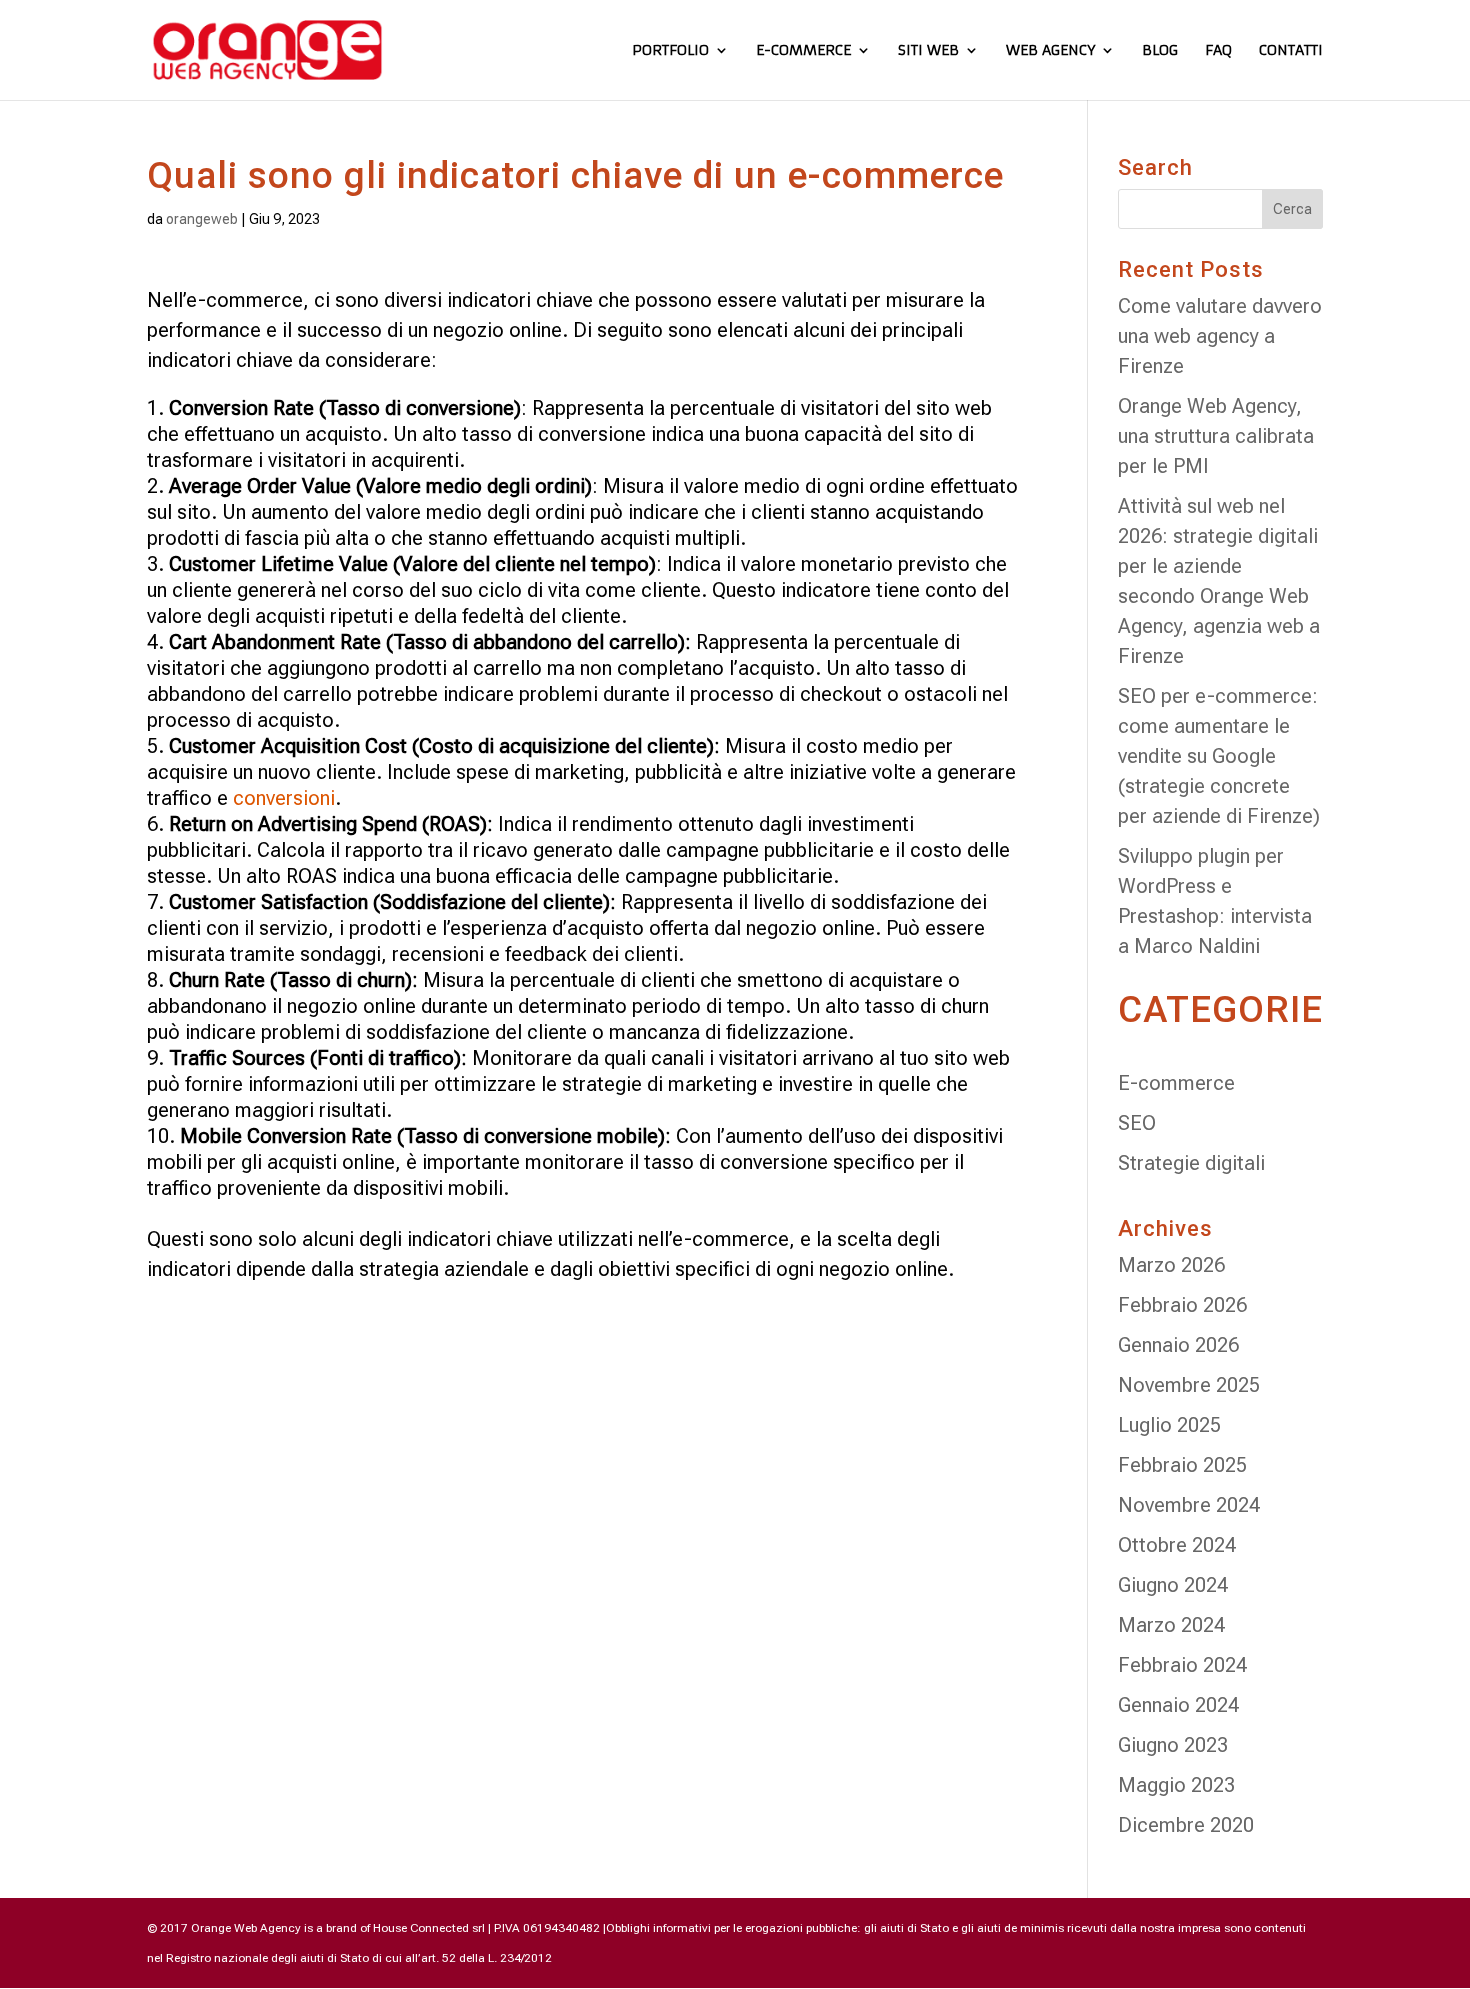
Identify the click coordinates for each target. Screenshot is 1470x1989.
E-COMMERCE (803, 51)
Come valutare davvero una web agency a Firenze (1220, 336)
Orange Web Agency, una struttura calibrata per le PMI (1216, 436)
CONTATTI (1291, 51)
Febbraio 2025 (1182, 1465)
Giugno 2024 (1173, 1585)
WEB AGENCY (1050, 51)
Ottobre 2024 (1177, 1545)
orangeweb (202, 219)
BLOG (1160, 51)
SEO (1137, 1123)
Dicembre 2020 (1186, 1825)
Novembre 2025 (1189, 1385)
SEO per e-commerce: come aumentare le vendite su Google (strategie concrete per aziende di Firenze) (1219, 756)
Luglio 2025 (1169, 1425)
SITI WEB (928, 51)
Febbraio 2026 (1182, 1305)
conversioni (284, 798)
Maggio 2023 (1176, 1785)
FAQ (1218, 51)
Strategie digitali (1191, 1163)
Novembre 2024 (1189, 1505)
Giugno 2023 (1173, 1745)
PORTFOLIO (670, 51)
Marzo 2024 (1171, 1625)
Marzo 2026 (1171, 1265)
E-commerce (1176, 1083)
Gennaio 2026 (1178, 1345)
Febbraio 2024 (1182, 1665)
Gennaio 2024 (1178, 1705)
